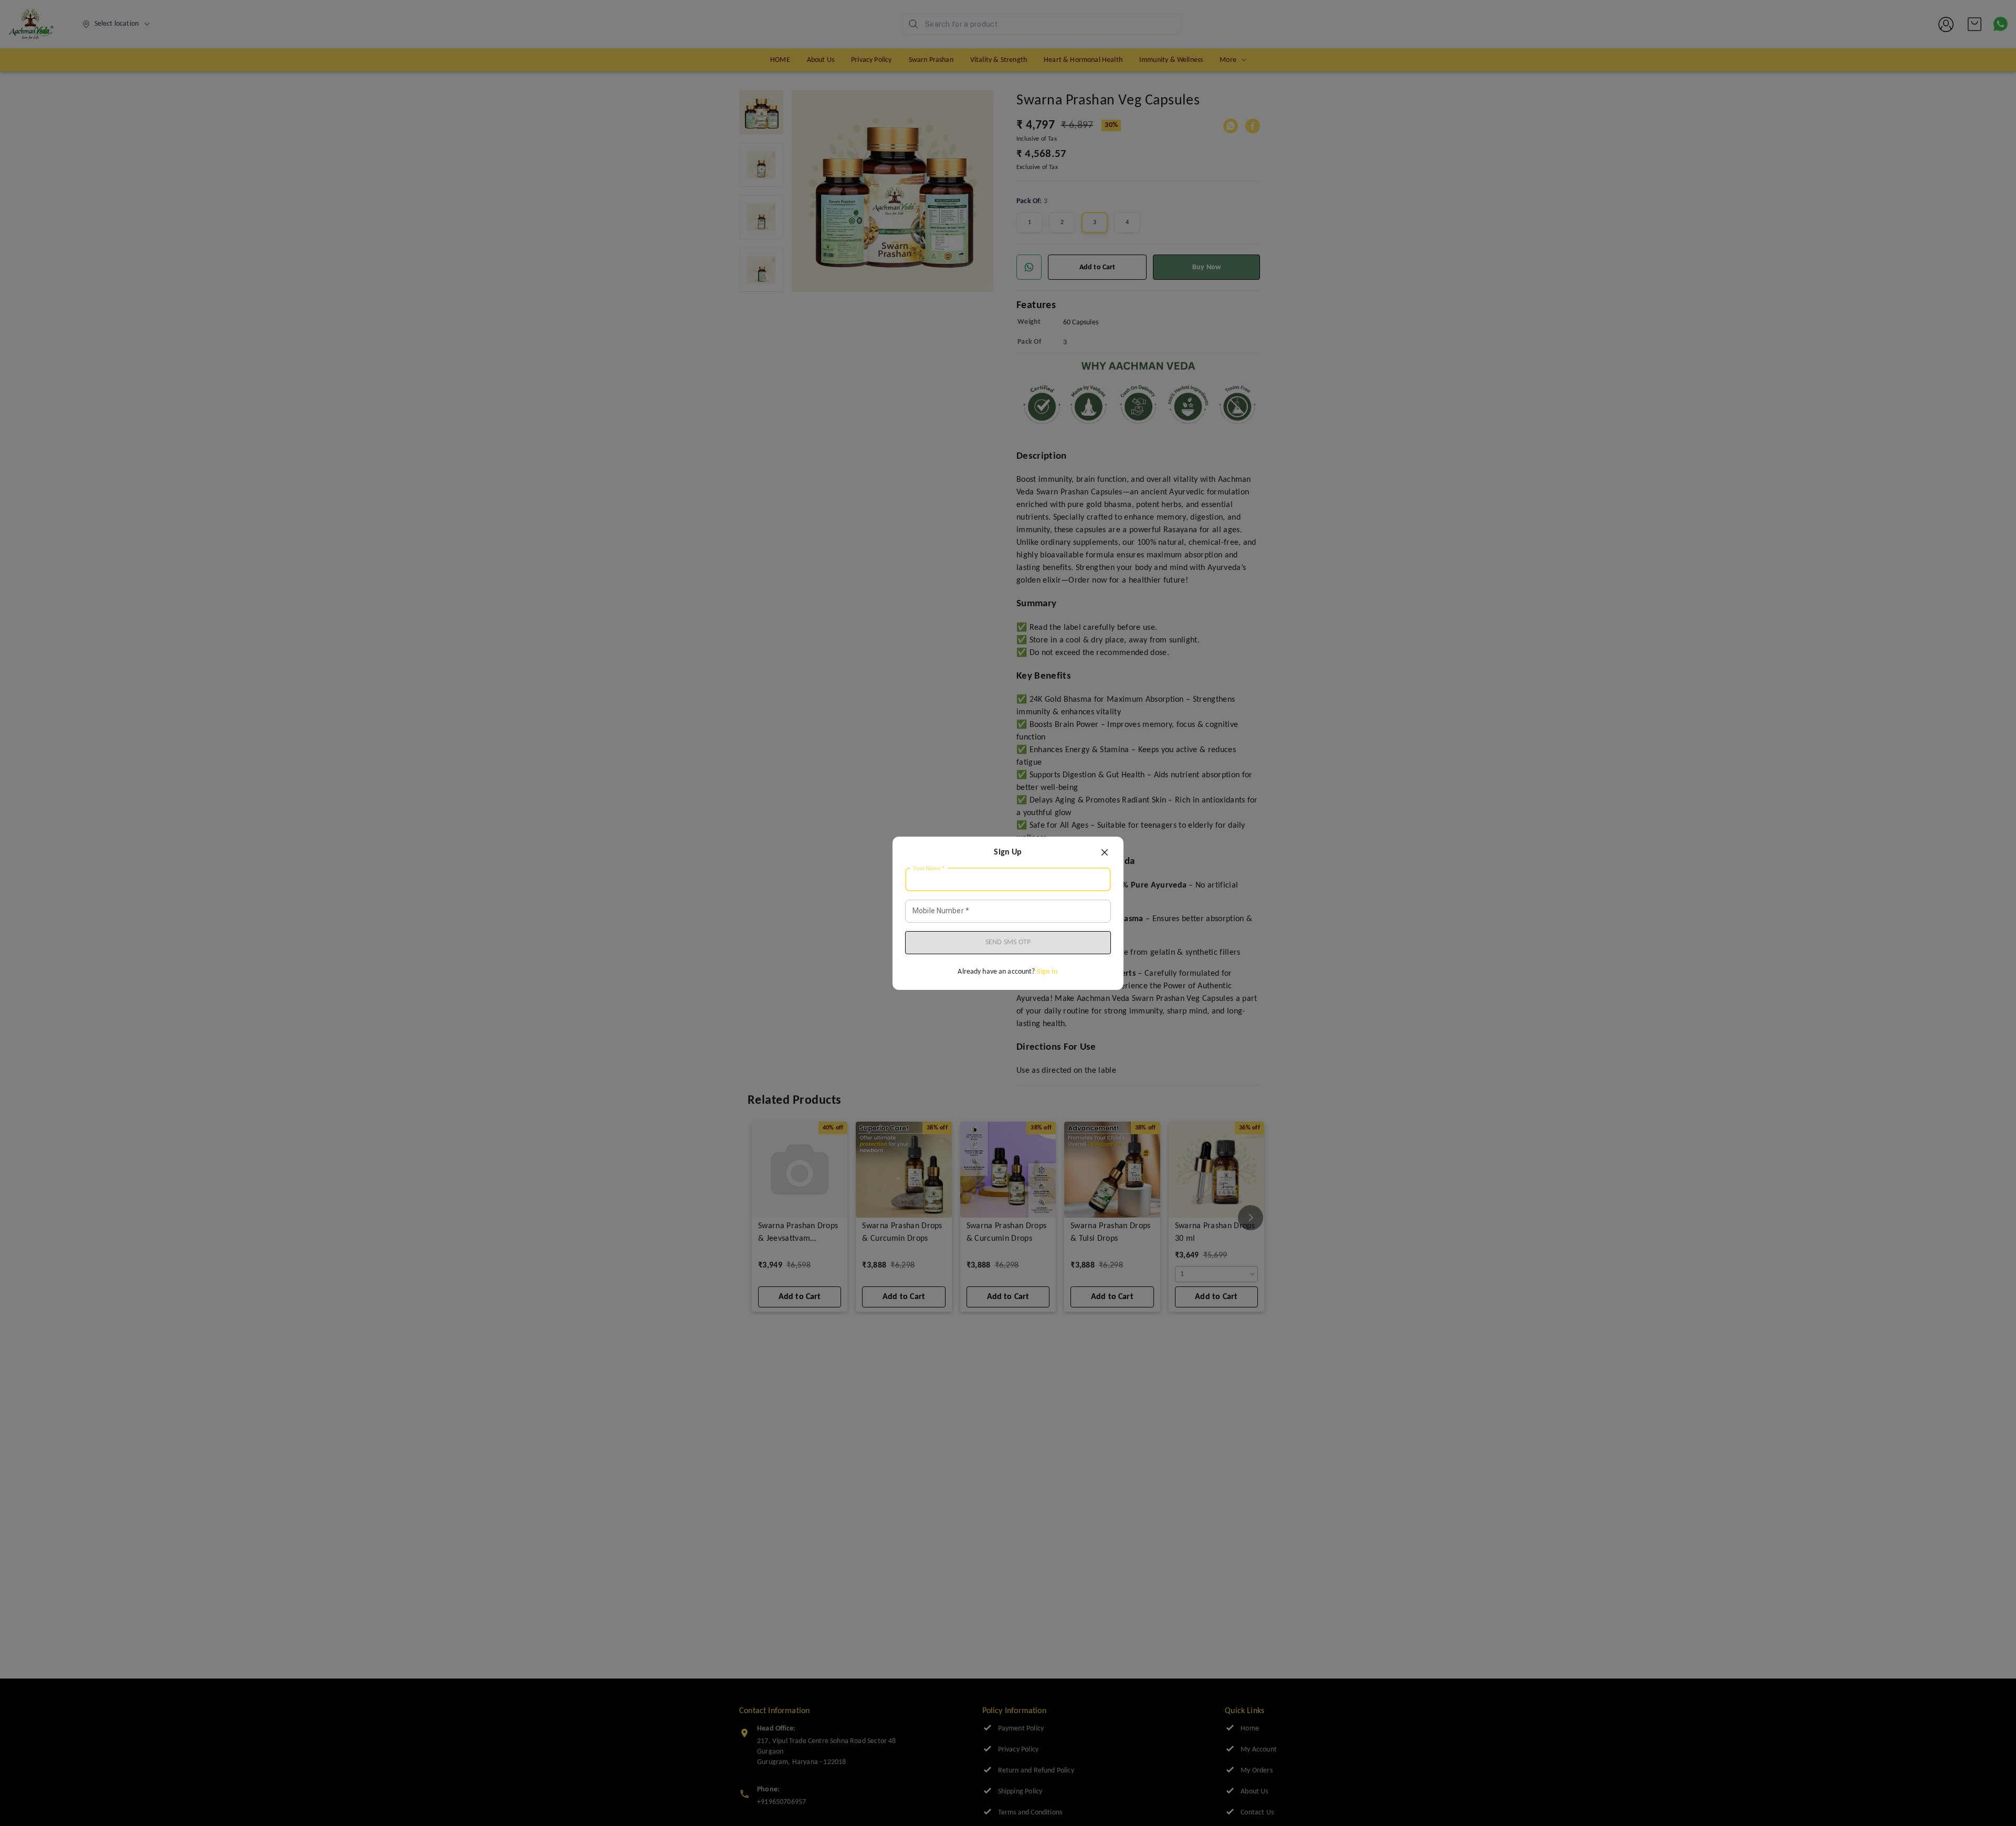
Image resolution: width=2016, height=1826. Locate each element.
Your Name (929, 868)
